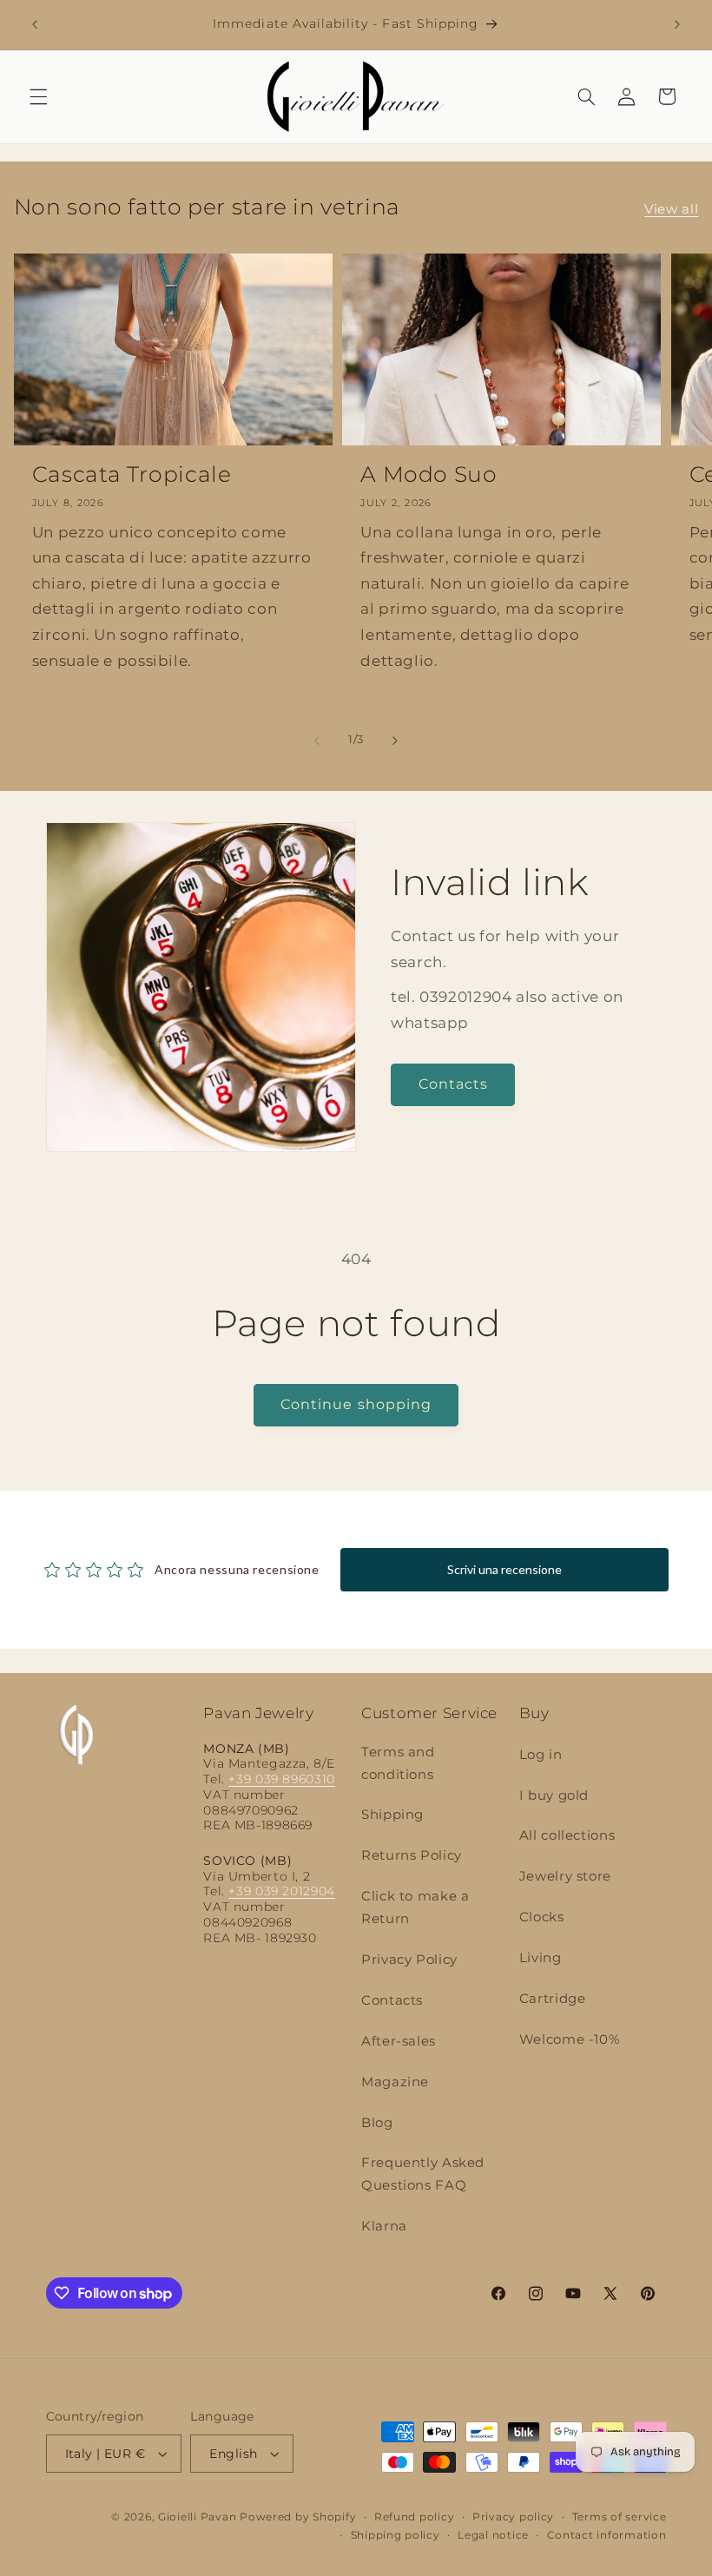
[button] (38, 96)
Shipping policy (396, 2535)
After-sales (399, 2041)
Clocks (542, 1917)
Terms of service (620, 2517)
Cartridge (553, 1999)
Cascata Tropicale (132, 474)
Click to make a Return (415, 1907)
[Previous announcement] (35, 24)
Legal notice (493, 2535)
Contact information (607, 2535)
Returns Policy (412, 1855)
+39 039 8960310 (281, 1779)
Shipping (392, 1815)
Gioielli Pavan (199, 2517)
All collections (567, 1835)
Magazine (395, 2082)
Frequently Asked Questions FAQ (423, 2174)
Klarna (384, 2226)
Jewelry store (565, 1876)
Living (541, 1958)
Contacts (453, 1084)
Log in (541, 1755)
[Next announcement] (677, 24)
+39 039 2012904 (281, 1891)
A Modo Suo (429, 474)
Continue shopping (356, 1404)
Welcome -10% (570, 2039)
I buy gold (554, 1795)
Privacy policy (513, 2517)
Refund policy (415, 2517)
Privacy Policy (409, 1960)
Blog (377, 2123)
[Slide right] (395, 741)
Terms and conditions (398, 1763)
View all (671, 209)
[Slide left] (317, 741)
